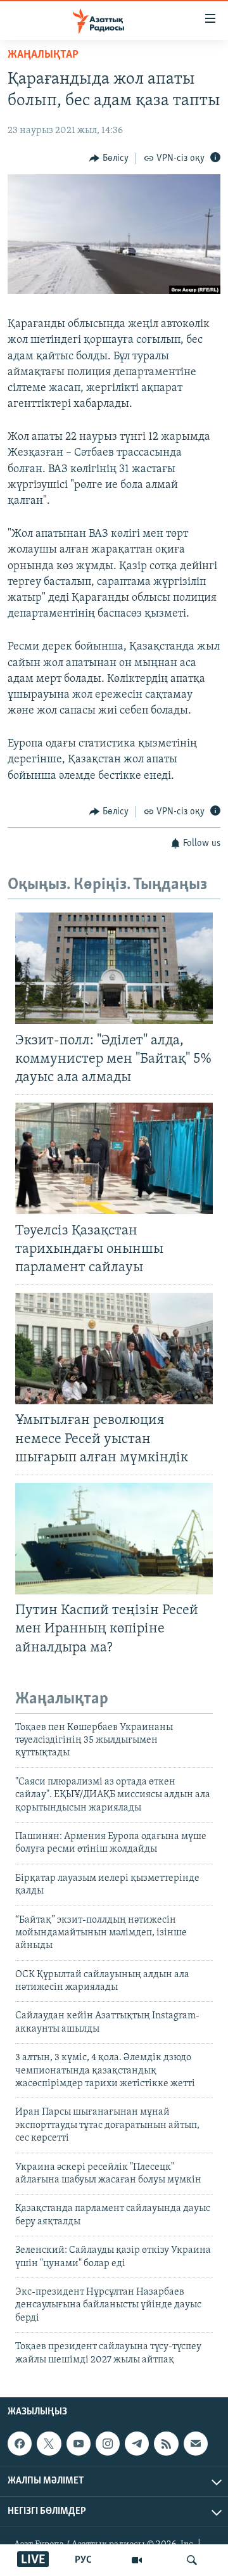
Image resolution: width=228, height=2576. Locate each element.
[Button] (109, 158)
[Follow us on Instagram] (108, 2444)
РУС (83, 2560)
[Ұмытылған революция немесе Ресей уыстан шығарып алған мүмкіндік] (114, 1349)
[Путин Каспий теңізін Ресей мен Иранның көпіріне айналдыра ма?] (114, 1539)
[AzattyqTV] (137, 2560)
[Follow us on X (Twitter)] (49, 2444)
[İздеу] (192, 2560)
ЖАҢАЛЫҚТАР (43, 55)
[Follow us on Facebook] (20, 2444)
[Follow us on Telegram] (137, 2444)
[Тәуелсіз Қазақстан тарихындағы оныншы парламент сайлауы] (114, 1158)
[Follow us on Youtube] (79, 2444)
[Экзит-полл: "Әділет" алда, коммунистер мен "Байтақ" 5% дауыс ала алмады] (114, 968)
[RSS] (166, 2444)
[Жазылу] (196, 2444)
